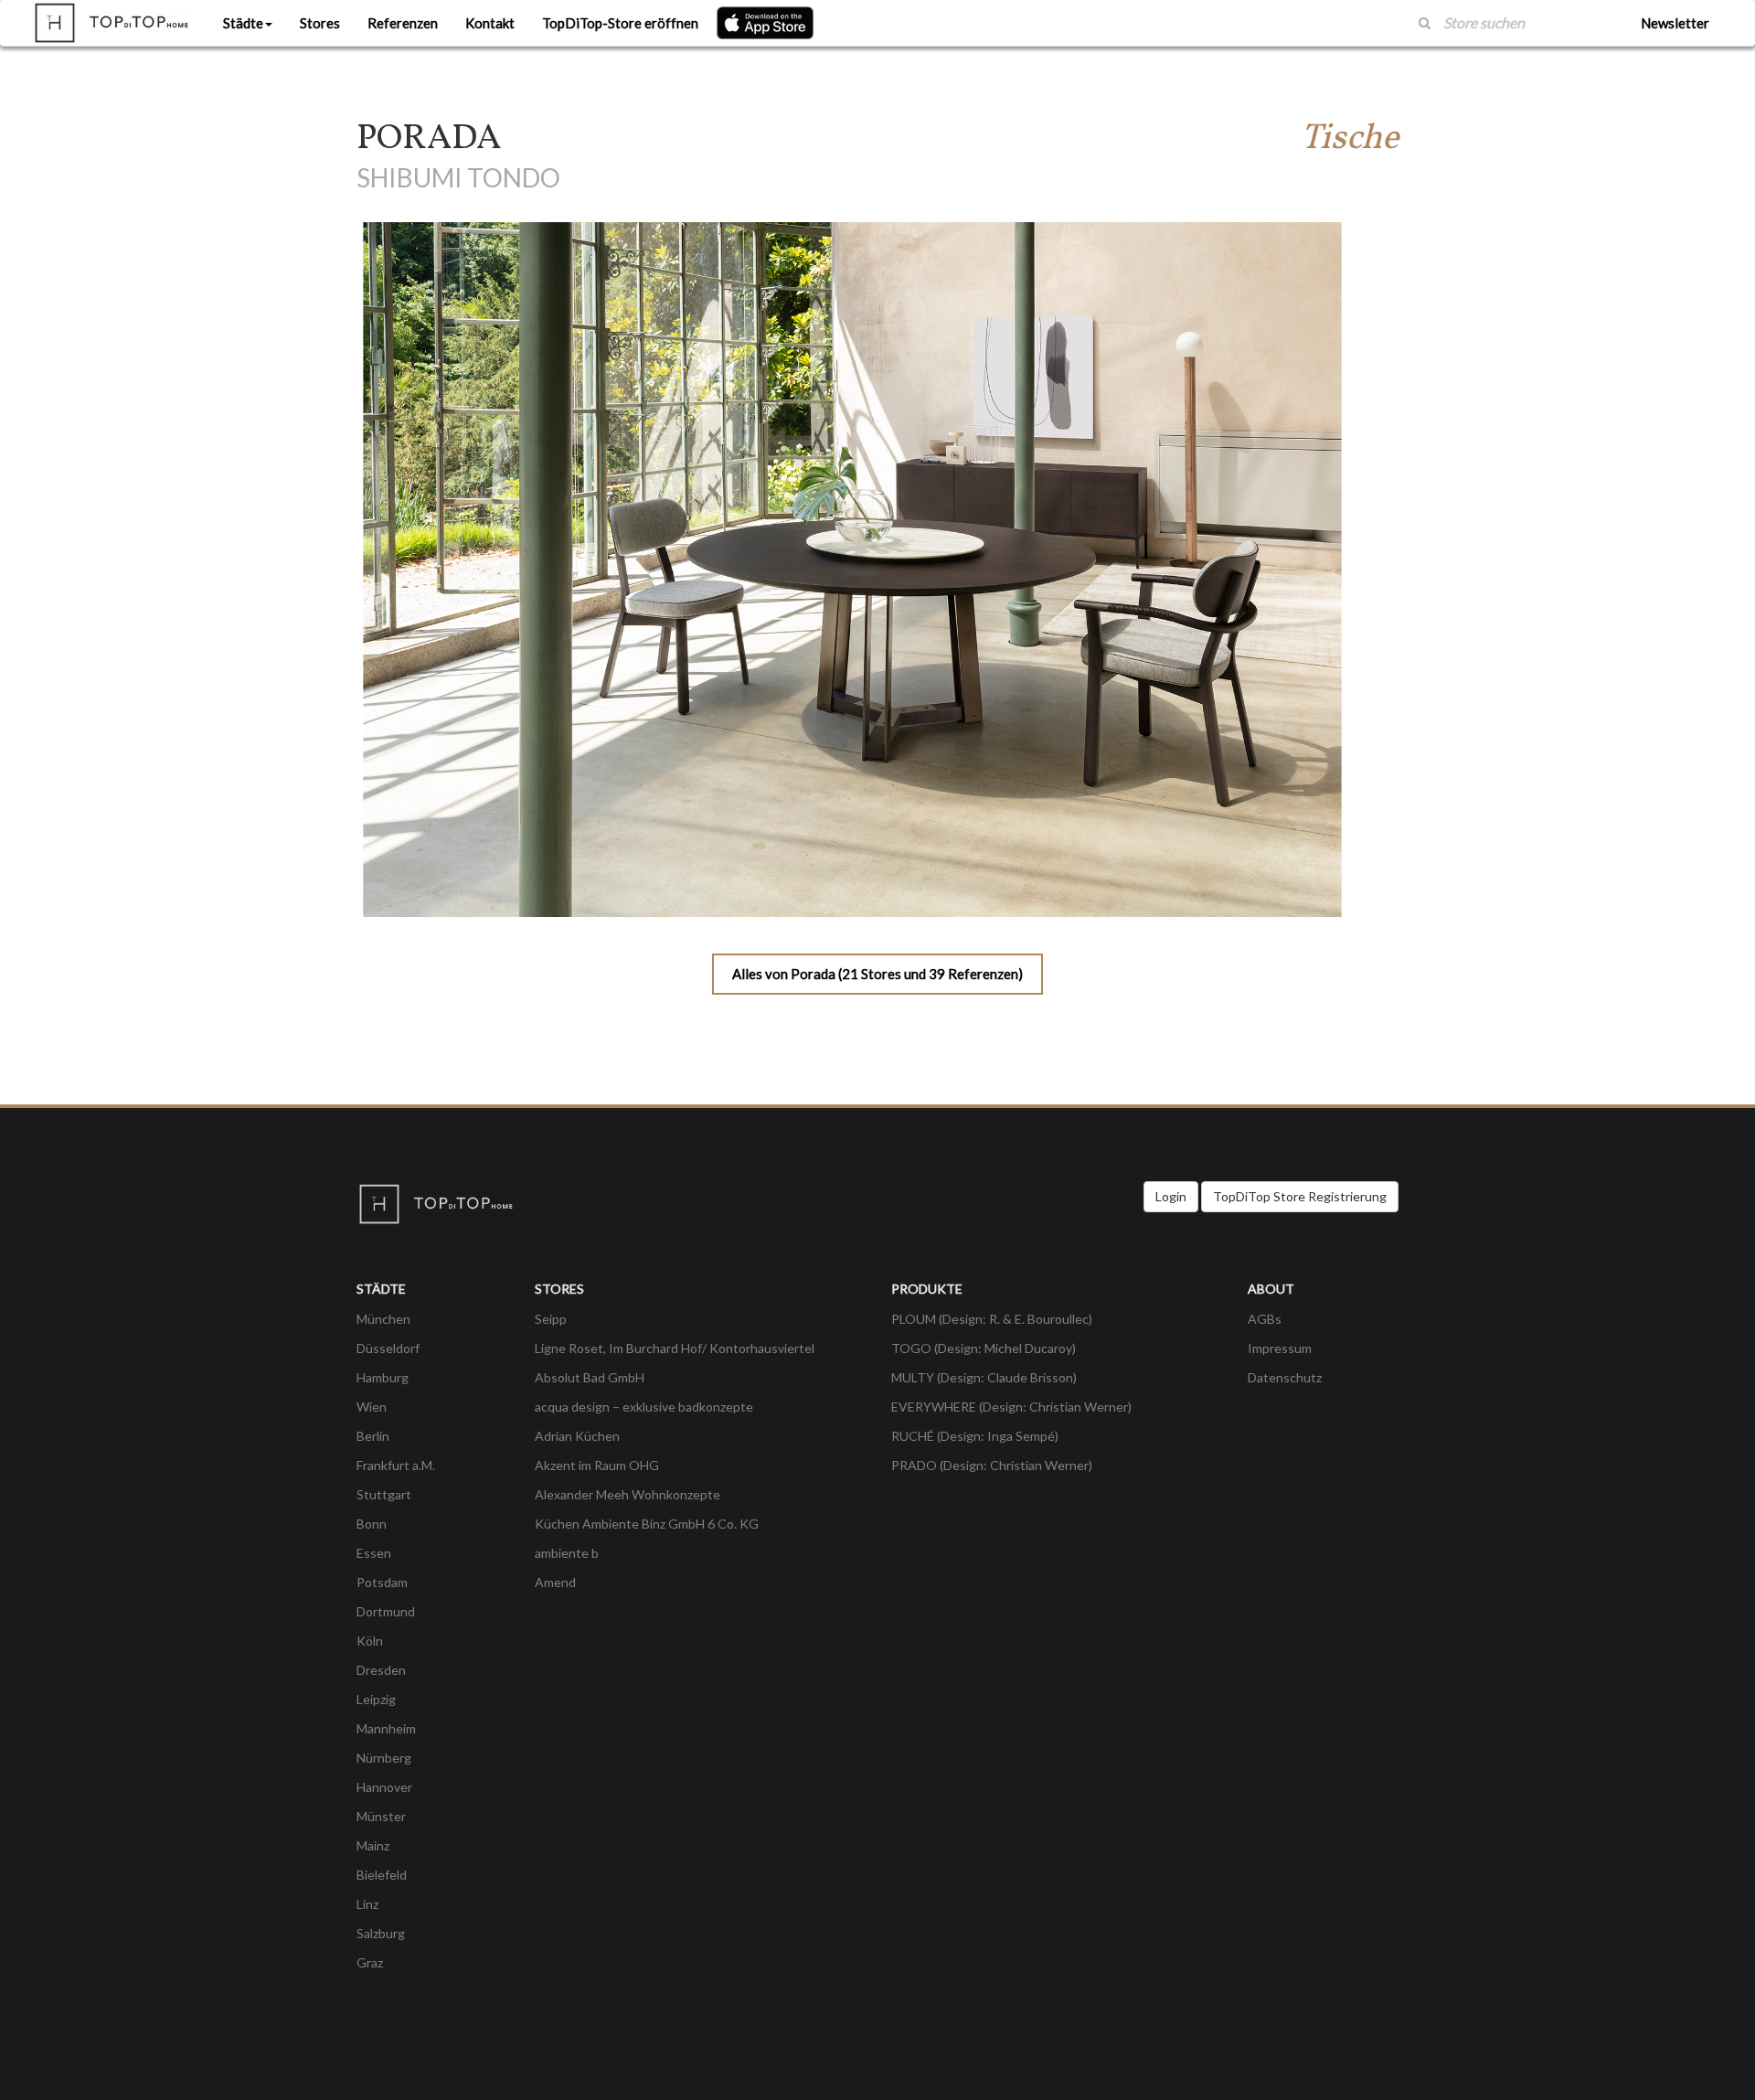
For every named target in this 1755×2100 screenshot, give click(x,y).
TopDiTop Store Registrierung (1300, 1196)
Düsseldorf (388, 1348)
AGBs (1265, 1319)
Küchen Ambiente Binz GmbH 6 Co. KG (647, 1524)
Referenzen (403, 23)
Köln (370, 1641)
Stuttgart (384, 1494)
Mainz (373, 1845)
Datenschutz (1285, 1377)
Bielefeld (382, 1875)
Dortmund (386, 1611)
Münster (381, 1816)
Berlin (373, 1436)
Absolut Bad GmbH (590, 1377)
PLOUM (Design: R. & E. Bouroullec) (992, 1319)
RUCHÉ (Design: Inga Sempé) (975, 1436)
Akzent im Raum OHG (597, 1465)
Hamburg (383, 1377)
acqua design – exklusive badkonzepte (644, 1407)
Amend (555, 1582)
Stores (320, 23)
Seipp (551, 1319)
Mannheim (386, 1728)
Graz (370, 1962)
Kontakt (490, 23)
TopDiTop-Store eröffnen (620, 23)
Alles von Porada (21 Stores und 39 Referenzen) (877, 974)
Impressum (1280, 1348)
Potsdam (382, 1582)
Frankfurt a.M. (396, 1465)
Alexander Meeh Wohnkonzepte (628, 1494)
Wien (372, 1407)
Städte (243, 23)
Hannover (384, 1787)
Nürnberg (384, 1758)
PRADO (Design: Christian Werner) (992, 1465)
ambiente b (567, 1553)
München (383, 1319)
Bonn (372, 1524)
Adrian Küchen (577, 1436)
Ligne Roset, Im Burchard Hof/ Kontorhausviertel (675, 1348)
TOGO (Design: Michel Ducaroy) (984, 1348)
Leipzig (376, 1699)
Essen (374, 1553)
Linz (367, 1904)
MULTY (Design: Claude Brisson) (984, 1377)
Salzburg (381, 1933)
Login (1171, 1196)
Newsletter (1675, 23)
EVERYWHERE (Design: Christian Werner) (1011, 1407)
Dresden (381, 1670)
